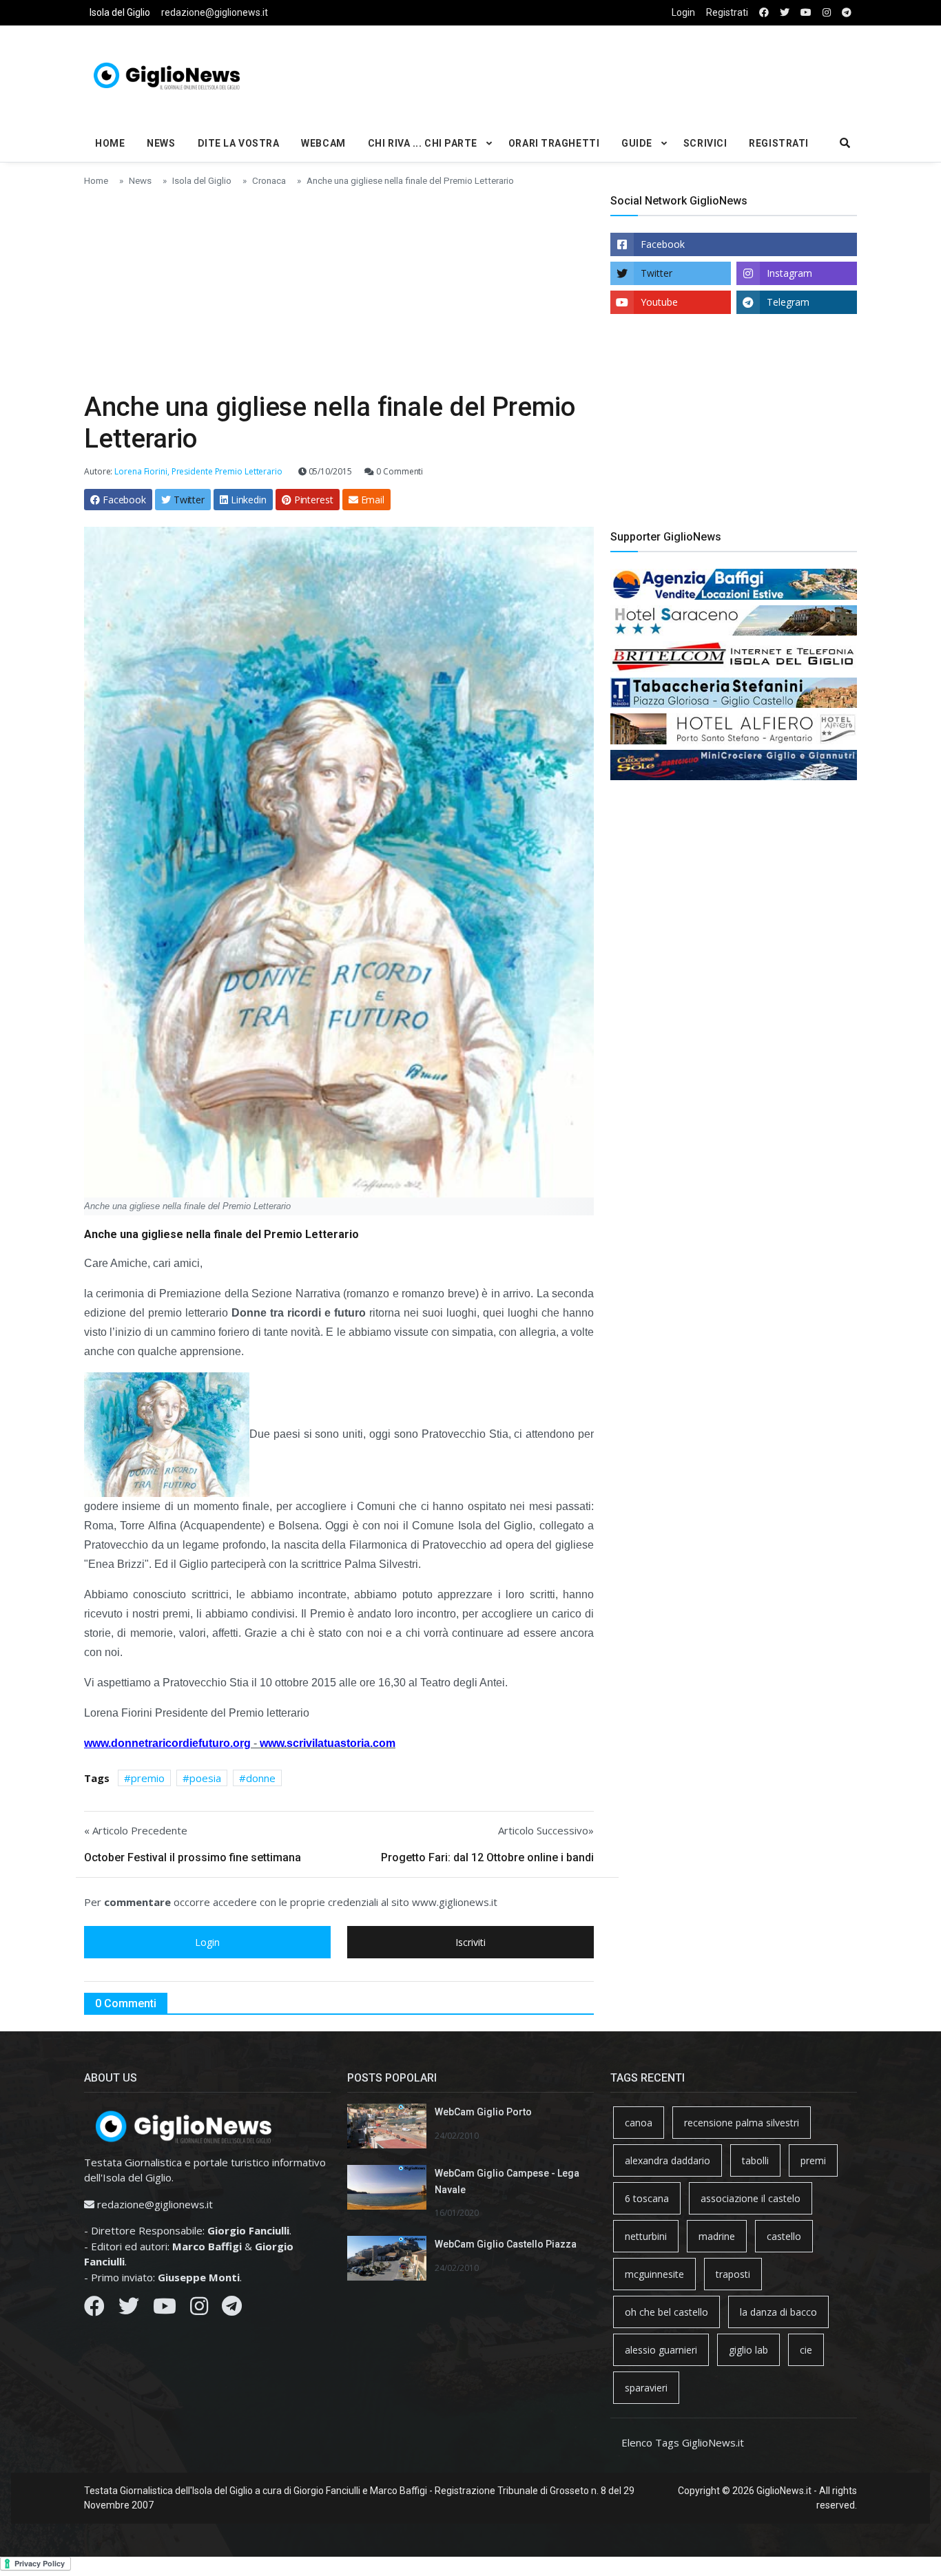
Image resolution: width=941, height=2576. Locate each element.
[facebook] (764, 13)
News (161, 143)
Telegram (788, 302)
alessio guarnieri (661, 2350)
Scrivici (705, 143)
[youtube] (806, 13)
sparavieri (646, 2388)
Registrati (727, 12)
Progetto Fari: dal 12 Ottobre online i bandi (487, 1857)
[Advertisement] (602, 73)
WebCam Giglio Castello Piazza (506, 2244)
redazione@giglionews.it (215, 12)
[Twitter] (129, 2310)
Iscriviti (470, 1942)
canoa (639, 2123)
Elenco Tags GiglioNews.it (683, 2442)
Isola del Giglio (120, 12)
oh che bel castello (666, 2312)
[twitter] (785, 13)
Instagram (789, 273)
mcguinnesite (654, 2274)
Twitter (656, 273)
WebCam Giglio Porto (483, 2112)
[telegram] (847, 13)
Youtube (659, 302)
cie (806, 2350)
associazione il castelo (751, 2198)
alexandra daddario (668, 2160)
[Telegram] (232, 2310)
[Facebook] (94, 2310)
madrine (717, 2236)
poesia (205, 1778)
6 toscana (647, 2198)
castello (784, 2236)
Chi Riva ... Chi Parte (423, 143)
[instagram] (827, 13)
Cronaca (269, 180)
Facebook (663, 244)
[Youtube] (165, 2310)
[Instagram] (199, 2310)
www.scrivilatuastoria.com (328, 1743)
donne (261, 1778)
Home (110, 143)
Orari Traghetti (554, 143)
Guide (637, 143)
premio (148, 1778)
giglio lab (748, 2350)
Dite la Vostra (239, 143)
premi (813, 2160)
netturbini (646, 2236)
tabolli (755, 2160)
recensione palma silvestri (742, 2123)
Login (683, 12)
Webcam (323, 143)
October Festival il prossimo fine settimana (193, 1857)
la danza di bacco (778, 2312)
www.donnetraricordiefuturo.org (167, 1743)
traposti (733, 2274)
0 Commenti (399, 471)
